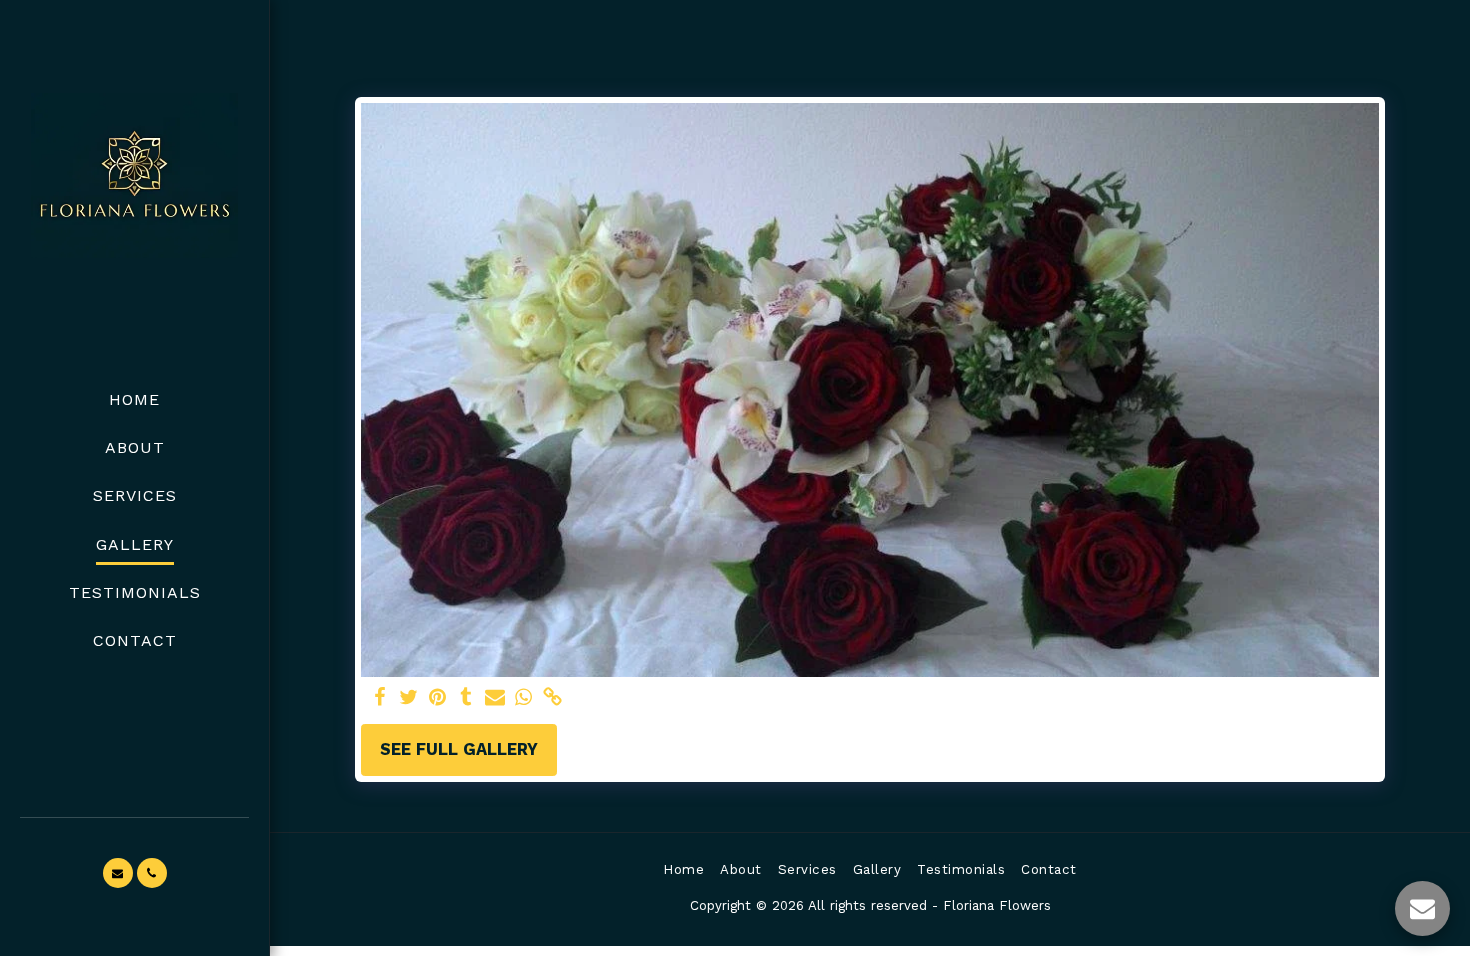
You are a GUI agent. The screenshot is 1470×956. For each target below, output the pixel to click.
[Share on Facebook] (379, 698)
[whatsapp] (524, 698)
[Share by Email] (495, 698)
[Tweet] (408, 698)
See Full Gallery (459, 749)
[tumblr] (466, 698)
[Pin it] (437, 698)
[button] (118, 873)
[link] (553, 698)
